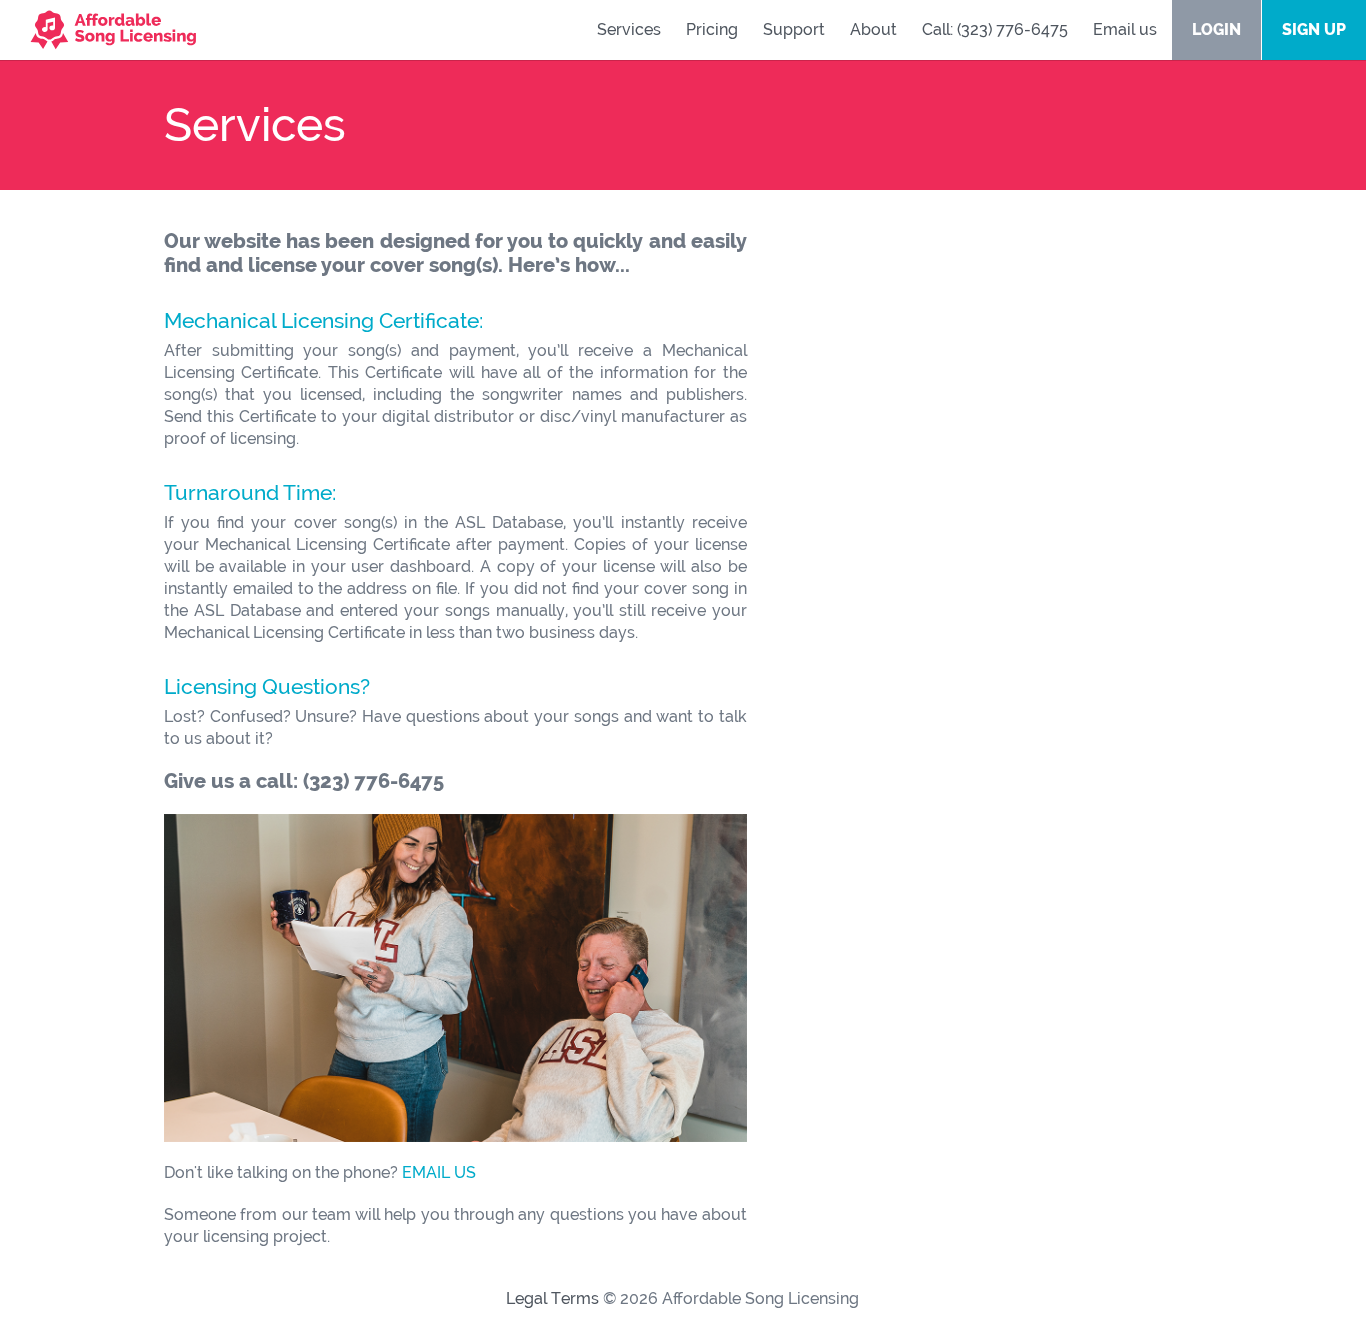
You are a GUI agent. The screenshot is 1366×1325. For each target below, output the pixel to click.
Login (1216, 29)
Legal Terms (552, 1298)
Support (794, 29)
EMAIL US (439, 1172)
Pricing (712, 29)
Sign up (1314, 29)
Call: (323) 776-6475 (995, 29)
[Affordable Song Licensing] (98, 25)
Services (629, 29)
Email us (1125, 29)
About (873, 29)
